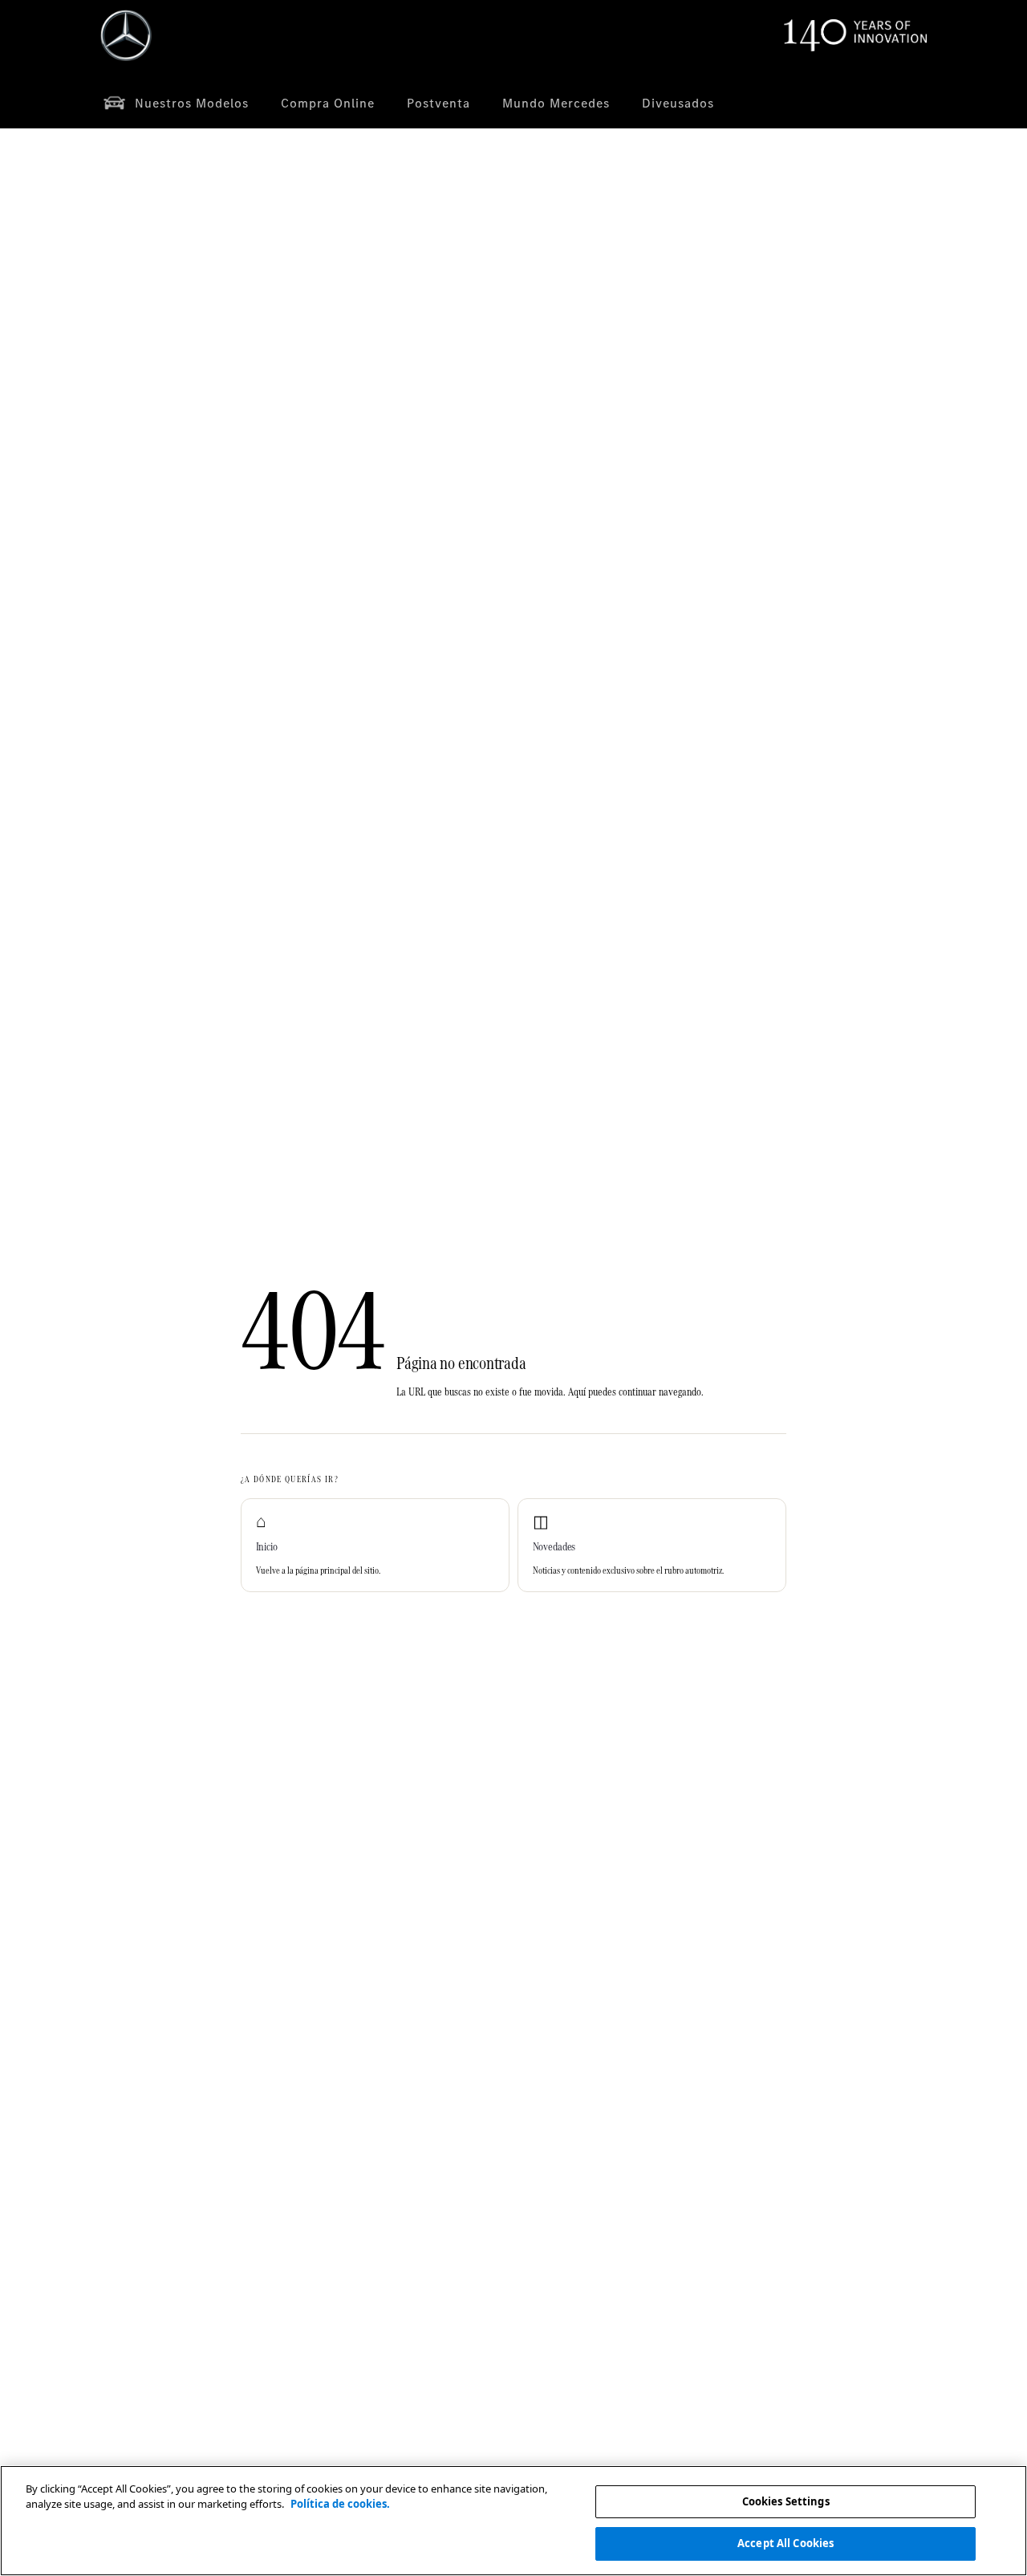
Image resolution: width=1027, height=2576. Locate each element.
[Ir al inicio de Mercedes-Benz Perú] (126, 35)
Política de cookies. (340, 2504)
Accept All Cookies (785, 2542)
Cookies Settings (786, 2501)
